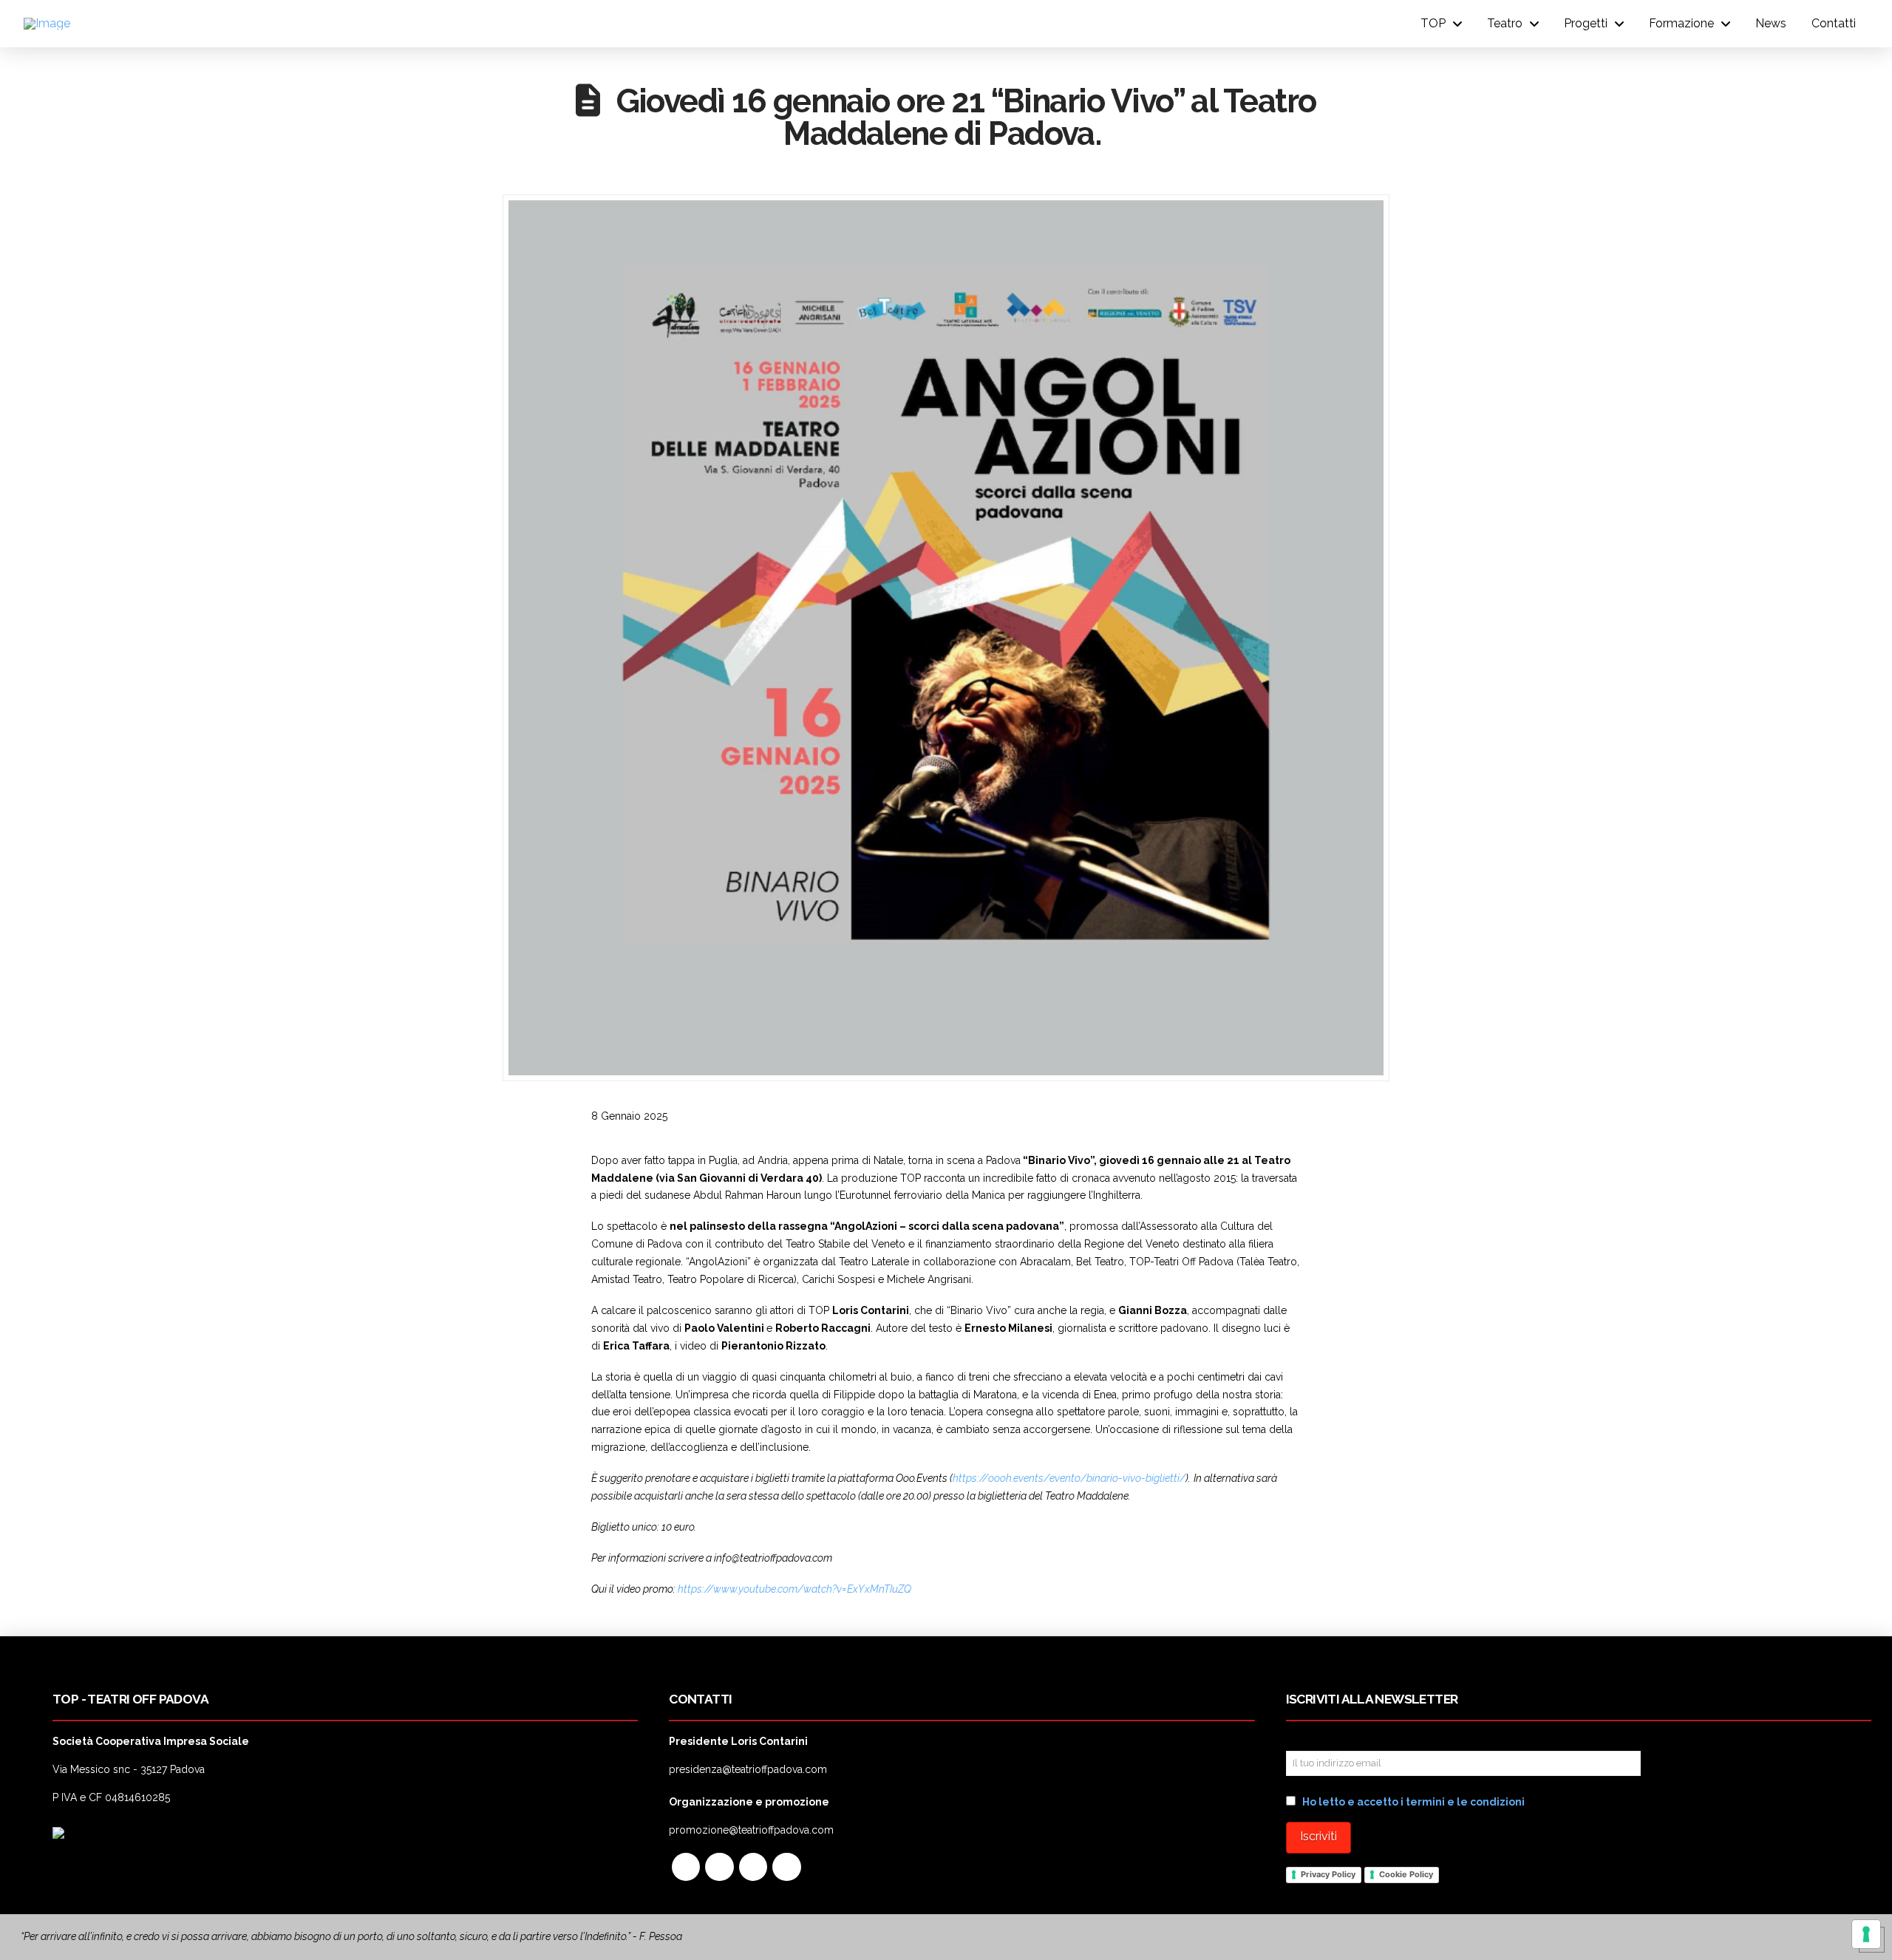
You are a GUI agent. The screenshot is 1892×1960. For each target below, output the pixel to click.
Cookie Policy (1406, 1874)
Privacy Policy (1328, 1874)
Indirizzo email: (1327, 1740)
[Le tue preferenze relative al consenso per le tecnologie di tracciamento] (1866, 1934)
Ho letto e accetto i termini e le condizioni (1413, 1802)
